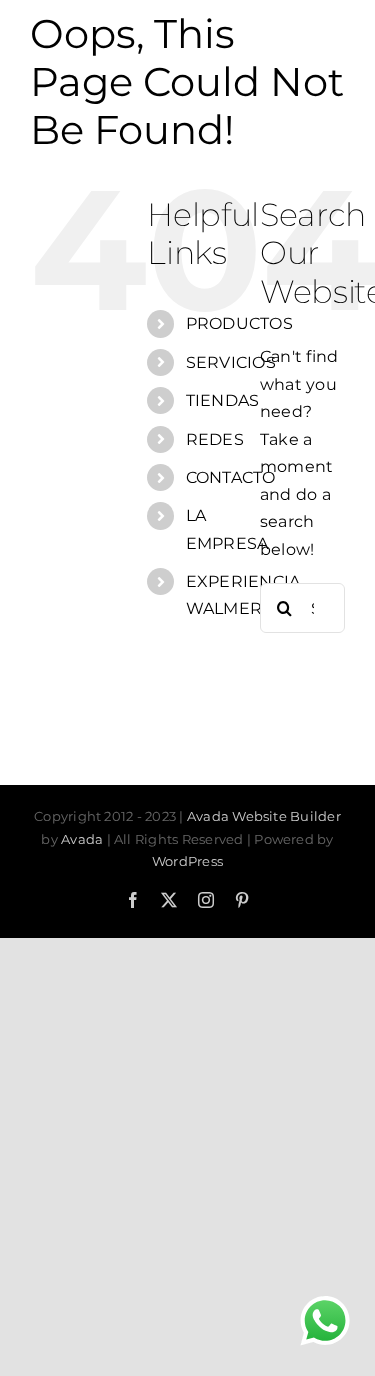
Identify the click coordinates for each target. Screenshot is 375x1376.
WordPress (187, 861)
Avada (82, 839)
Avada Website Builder (264, 816)
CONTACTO (231, 477)
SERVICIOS (231, 362)
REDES (215, 439)
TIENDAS (223, 400)
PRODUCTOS (239, 323)
